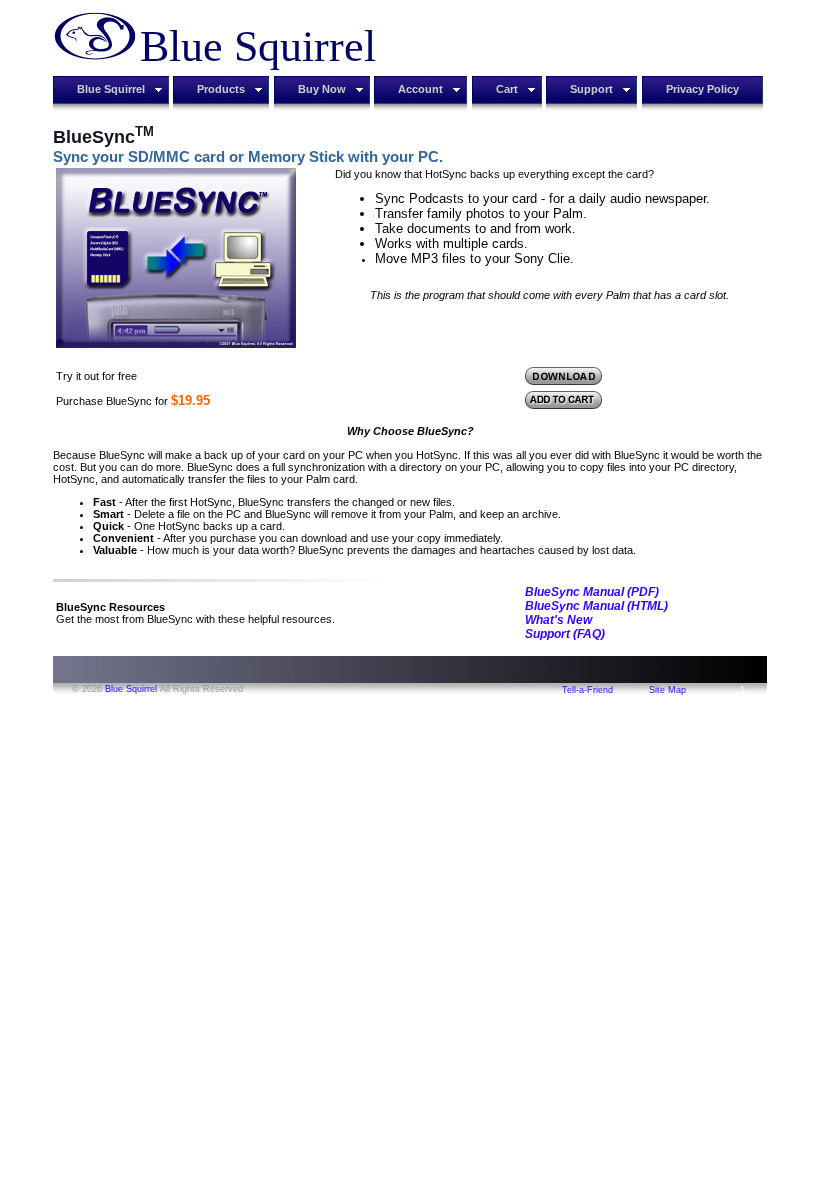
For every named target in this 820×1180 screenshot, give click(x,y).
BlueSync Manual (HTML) (596, 606)
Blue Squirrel (131, 689)
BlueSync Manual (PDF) (592, 592)
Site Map (667, 690)
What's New (558, 620)
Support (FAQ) (565, 634)
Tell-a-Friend (587, 690)
